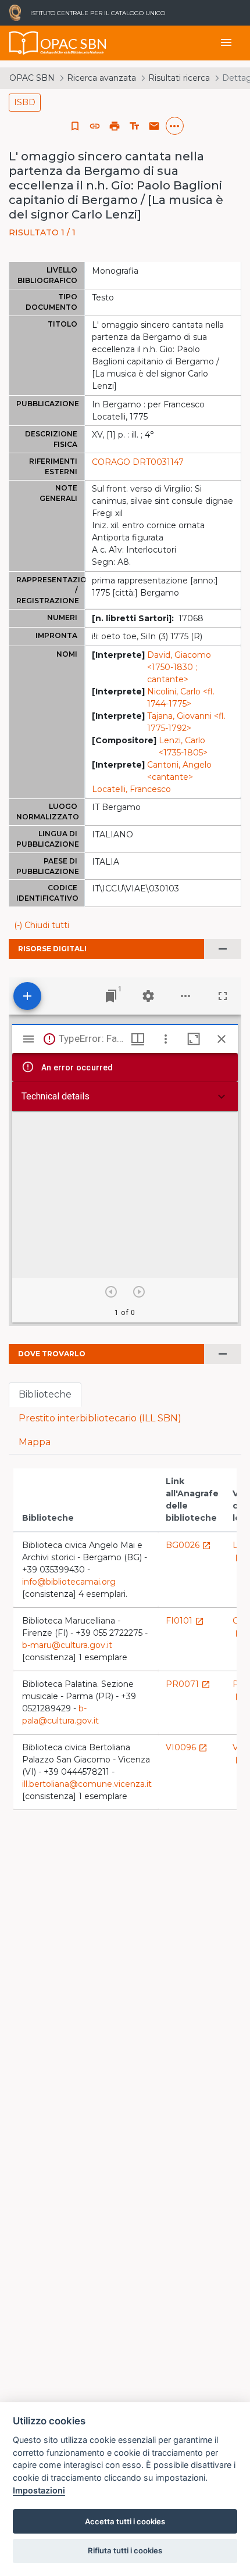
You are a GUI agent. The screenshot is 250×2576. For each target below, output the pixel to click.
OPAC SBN (32, 78)
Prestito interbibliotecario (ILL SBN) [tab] (100, 1418)
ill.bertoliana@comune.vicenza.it (87, 1784)
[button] (95, 126)
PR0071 (188, 1684)
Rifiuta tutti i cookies (125, 2550)
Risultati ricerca (179, 78)
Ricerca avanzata (101, 78)
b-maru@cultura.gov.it (67, 1645)
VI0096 (187, 1747)
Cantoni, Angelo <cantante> (179, 771)
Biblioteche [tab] (45, 1394)
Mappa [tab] (35, 1442)
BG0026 (188, 1545)
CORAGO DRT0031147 (138, 462)
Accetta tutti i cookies (125, 2521)
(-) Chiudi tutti (42, 925)
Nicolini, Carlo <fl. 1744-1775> (181, 698)
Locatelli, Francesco (131, 789)
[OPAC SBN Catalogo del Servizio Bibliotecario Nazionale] (24, 43)
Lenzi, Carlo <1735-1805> (183, 746)
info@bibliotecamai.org (69, 1582)
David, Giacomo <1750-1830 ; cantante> (179, 667)
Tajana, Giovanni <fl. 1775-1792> (186, 722)
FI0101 (185, 1621)
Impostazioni (39, 2490)
